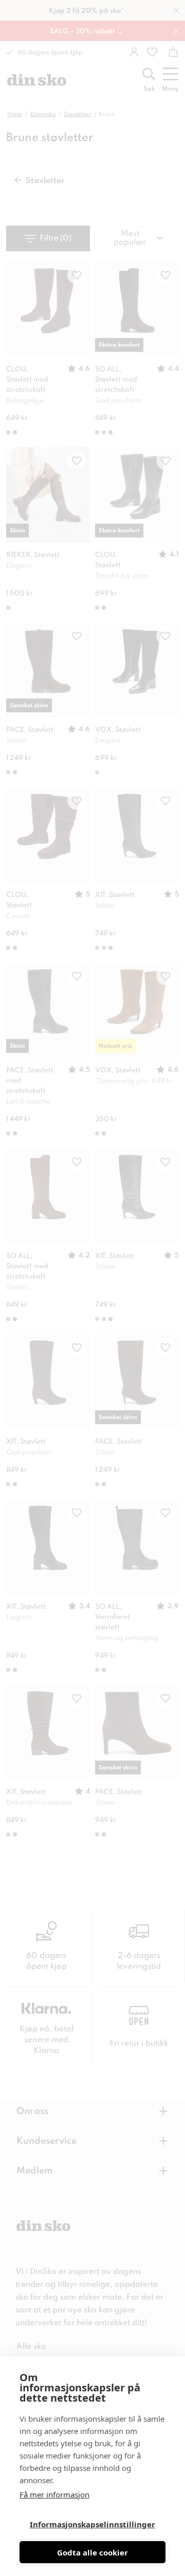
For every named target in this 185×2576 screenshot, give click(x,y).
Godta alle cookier (92, 2552)
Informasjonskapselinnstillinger (92, 2524)
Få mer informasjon (54, 2494)
